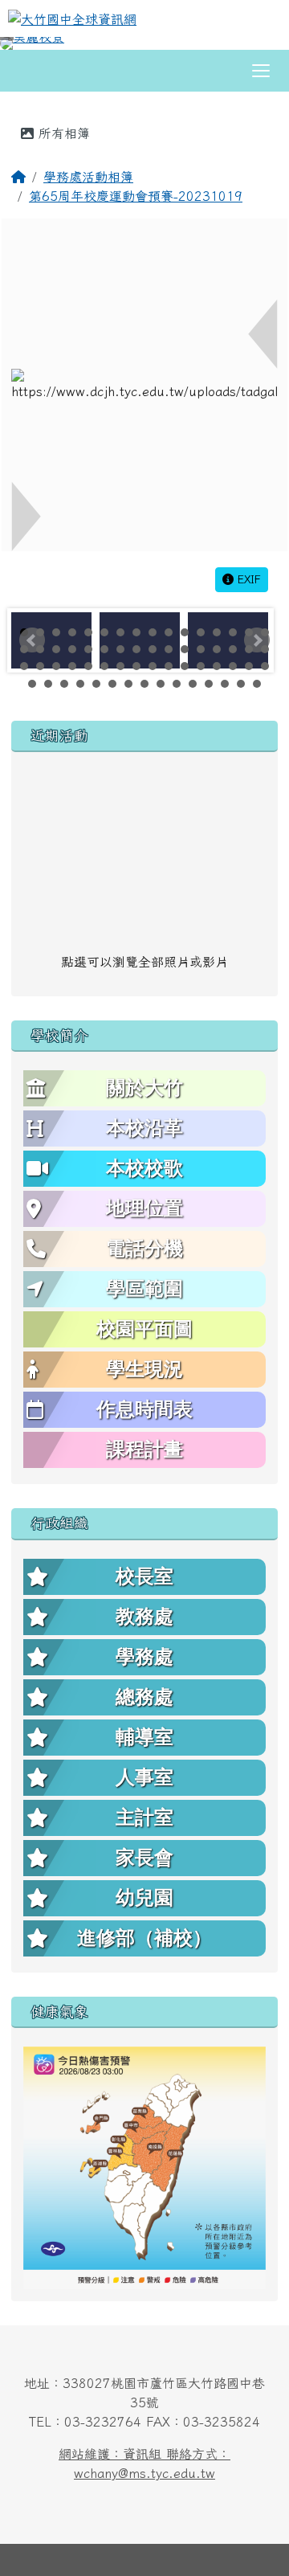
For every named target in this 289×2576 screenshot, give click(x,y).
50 (48, 684)
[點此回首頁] (144, 43)
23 (120, 649)
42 (169, 666)
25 (153, 649)
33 (24, 666)
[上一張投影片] (39, 47)
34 (40, 666)
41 (153, 666)
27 (185, 649)
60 (209, 684)
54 (112, 684)
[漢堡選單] (261, 71)
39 (120, 666)
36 (72, 666)
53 (96, 684)
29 (217, 649)
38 (104, 666)
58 (177, 684)
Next (257, 640)
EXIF (247, 579)
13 (217, 632)
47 (249, 666)
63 (257, 684)
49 (32, 684)
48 (265, 666)
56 (144, 684)
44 (201, 666)
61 (225, 684)
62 (241, 684)
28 (201, 649)
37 (88, 666)
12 (201, 632)
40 (136, 666)
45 (217, 666)
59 (193, 684)
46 (233, 666)
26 (169, 649)
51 (64, 684)
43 (185, 666)
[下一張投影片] (250, 47)
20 (72, 649)
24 (136, 649)
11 (185, 632)
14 (233, 632)
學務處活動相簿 (88, 177)
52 (80, 684)
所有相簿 (62, 133)
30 (233, 649)
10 (169, 632)
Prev (32, 640)
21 (88, 649)
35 (56, 666)
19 (56, 649)
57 (161, 684)
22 (104, 649)
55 (128, 684)
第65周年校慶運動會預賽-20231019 (136, 196)
